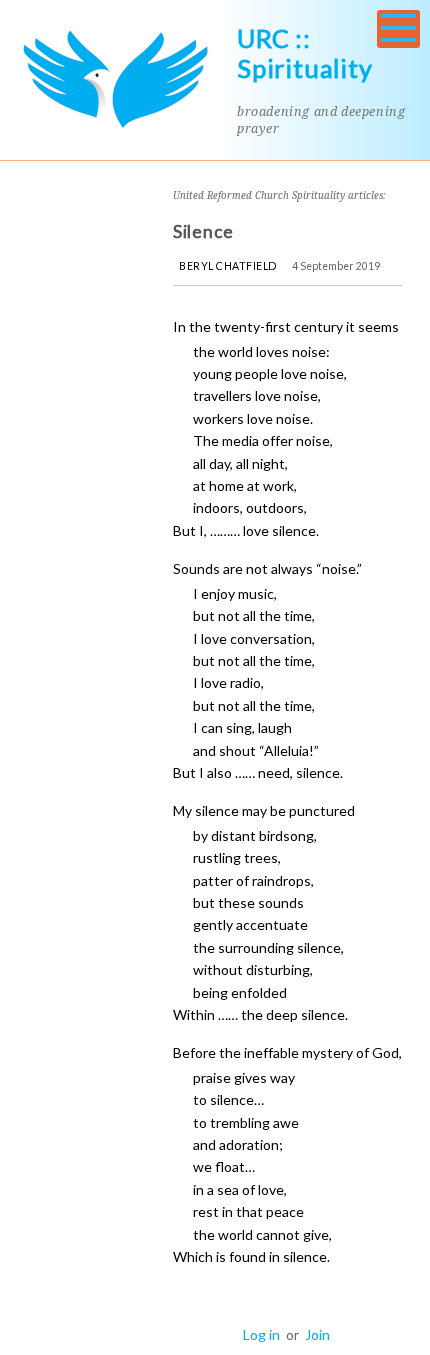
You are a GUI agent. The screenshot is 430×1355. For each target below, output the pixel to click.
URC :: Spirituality (305, 53)
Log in (261, 1334)
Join (317, 1334)
